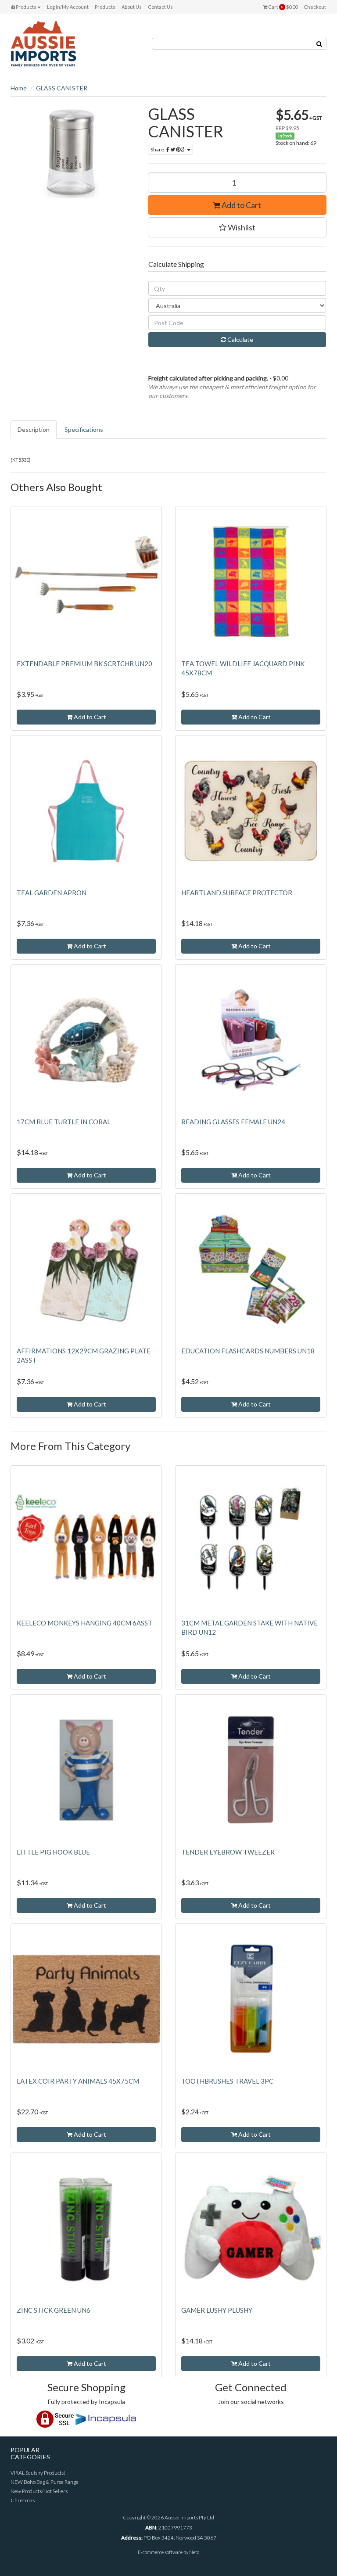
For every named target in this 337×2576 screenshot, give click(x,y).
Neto (194, 2552)
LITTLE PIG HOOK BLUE (53, 1852)
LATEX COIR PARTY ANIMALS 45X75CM (78, 2081)
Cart (282, 7)
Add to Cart (241, 205)
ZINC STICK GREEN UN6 (54, 2310)
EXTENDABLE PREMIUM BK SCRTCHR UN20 (84, 664)
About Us (132, 7)
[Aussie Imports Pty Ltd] (43, 43)
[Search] (319, 44)
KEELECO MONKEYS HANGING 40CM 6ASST (84, 1623)
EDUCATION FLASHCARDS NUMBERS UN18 (248, 1351)
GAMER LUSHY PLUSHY (217, 2310)
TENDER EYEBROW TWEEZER (228, 1852)
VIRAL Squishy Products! (38, 2473)
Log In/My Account (68, 7)
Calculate (240, 339)
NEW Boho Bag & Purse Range (45, 2482)
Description (34, 429)
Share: (158, 149)
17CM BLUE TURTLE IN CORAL (64, 1122)
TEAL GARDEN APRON (52, 893)
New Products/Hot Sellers (39, 2491)
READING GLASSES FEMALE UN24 (233, 1122)
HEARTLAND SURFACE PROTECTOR (237, 893)
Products (26, 7)
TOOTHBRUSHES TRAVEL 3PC (227, 2081)
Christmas (23, 2500)
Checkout (315, 7)
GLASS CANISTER (62, 88)
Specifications (84, 429)
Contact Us (160, 7)
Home (19, 88)
